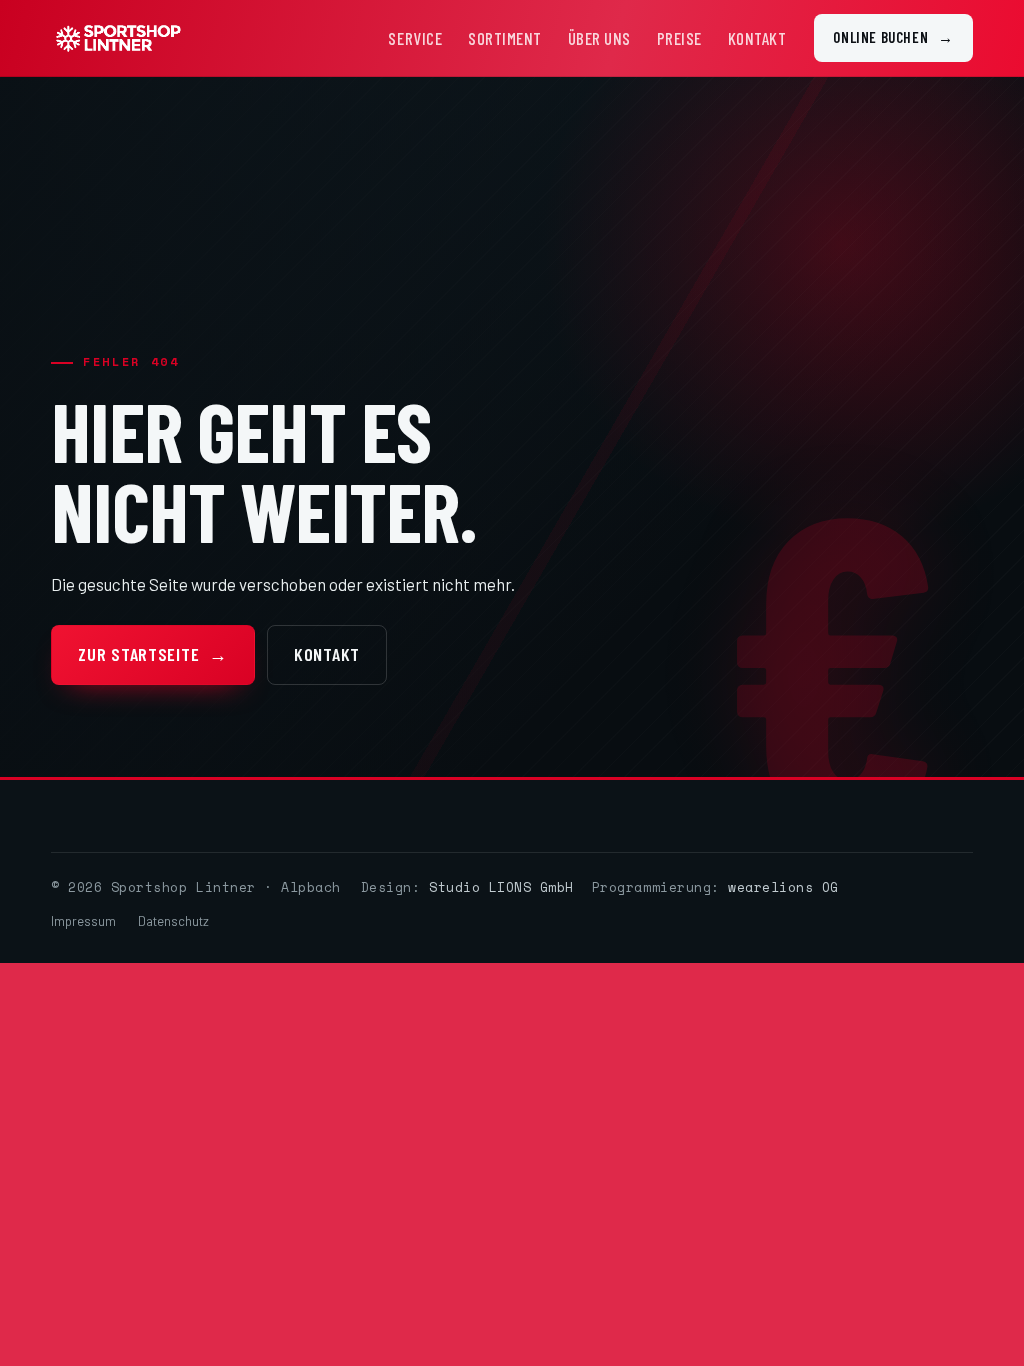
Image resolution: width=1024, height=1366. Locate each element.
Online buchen (893, 37)
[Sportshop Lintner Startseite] (117, 38)
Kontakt (757, 38)
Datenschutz (173, 921)
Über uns (599, 38)
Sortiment (505, 38)
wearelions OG (783, 887)
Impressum (83, 921)
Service (415, 38)
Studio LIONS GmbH (501, 887)
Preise (679, 38)
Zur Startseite (153, 654)
